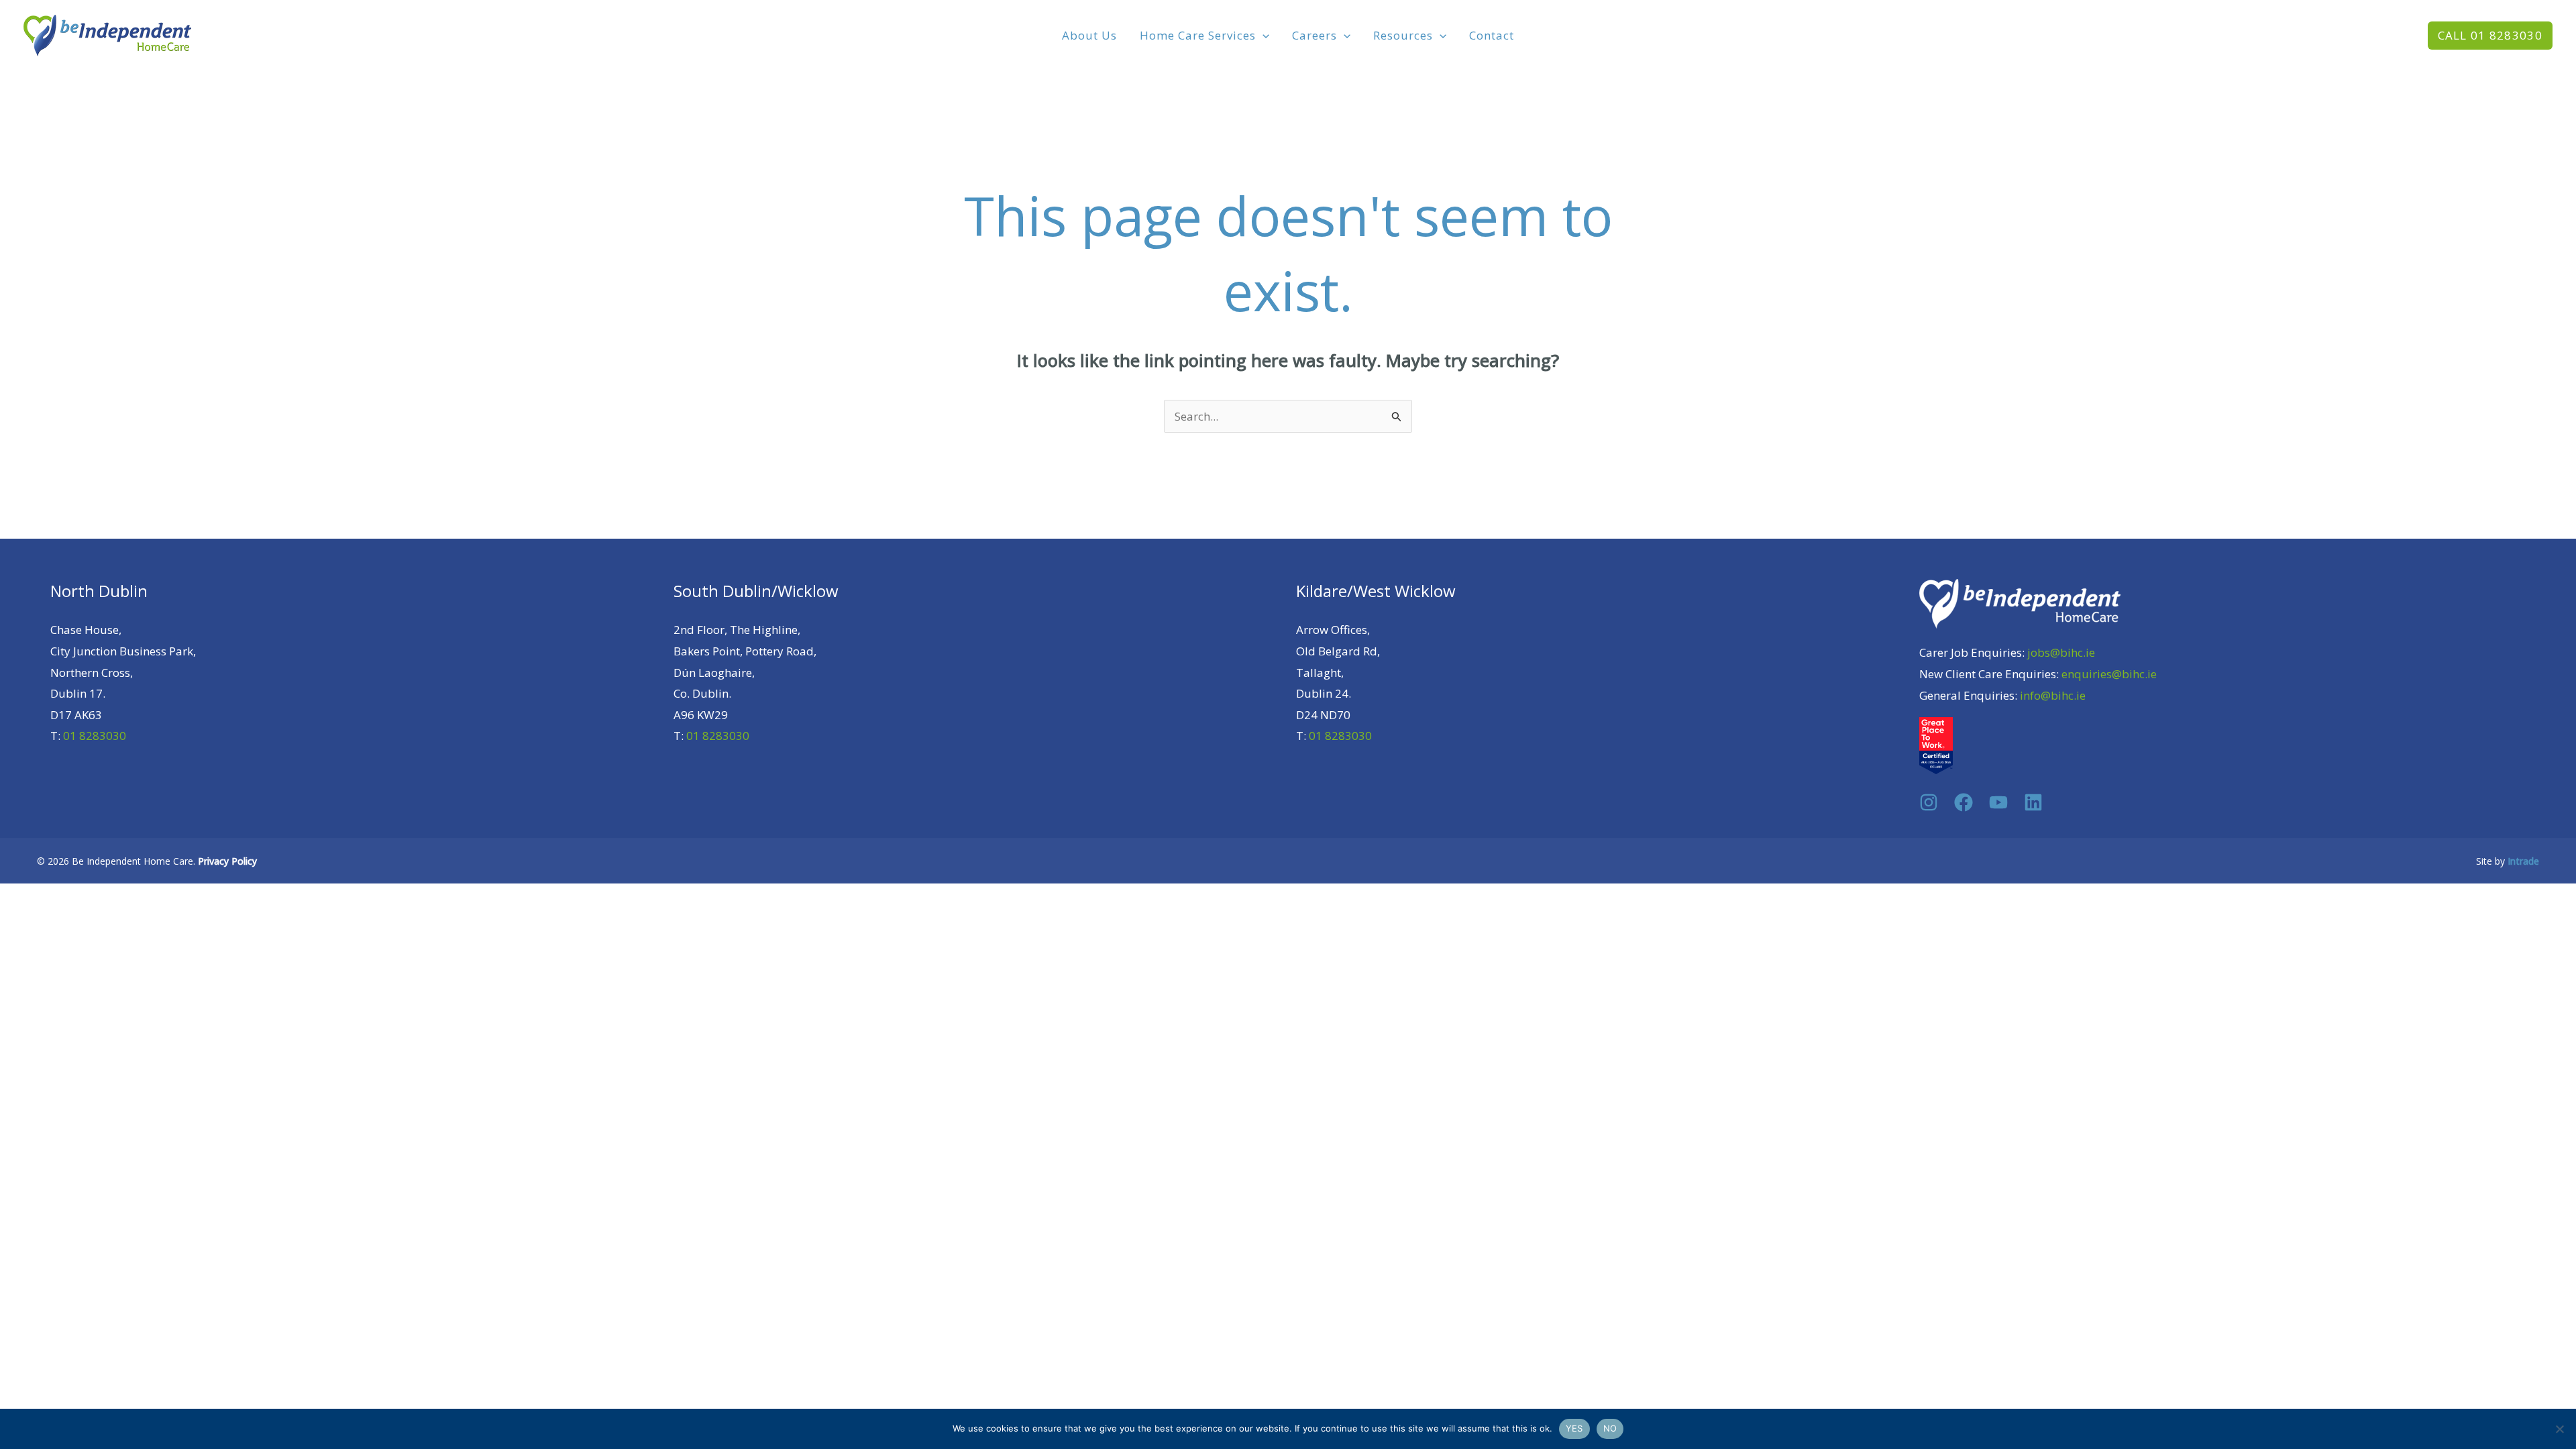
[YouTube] (1998, 802)
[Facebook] (1964, 802)
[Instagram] (1929, 802)
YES (1574, 1428)
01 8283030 (95, 736)
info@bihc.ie (2053, 695)
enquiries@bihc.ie (2109, 674)
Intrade (2523, 861)
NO (1610, 1428)
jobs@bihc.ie (2061, 652)
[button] (1263, 36)
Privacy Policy (227, 861)
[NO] (2559, 1429)
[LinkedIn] (2033, 802)
